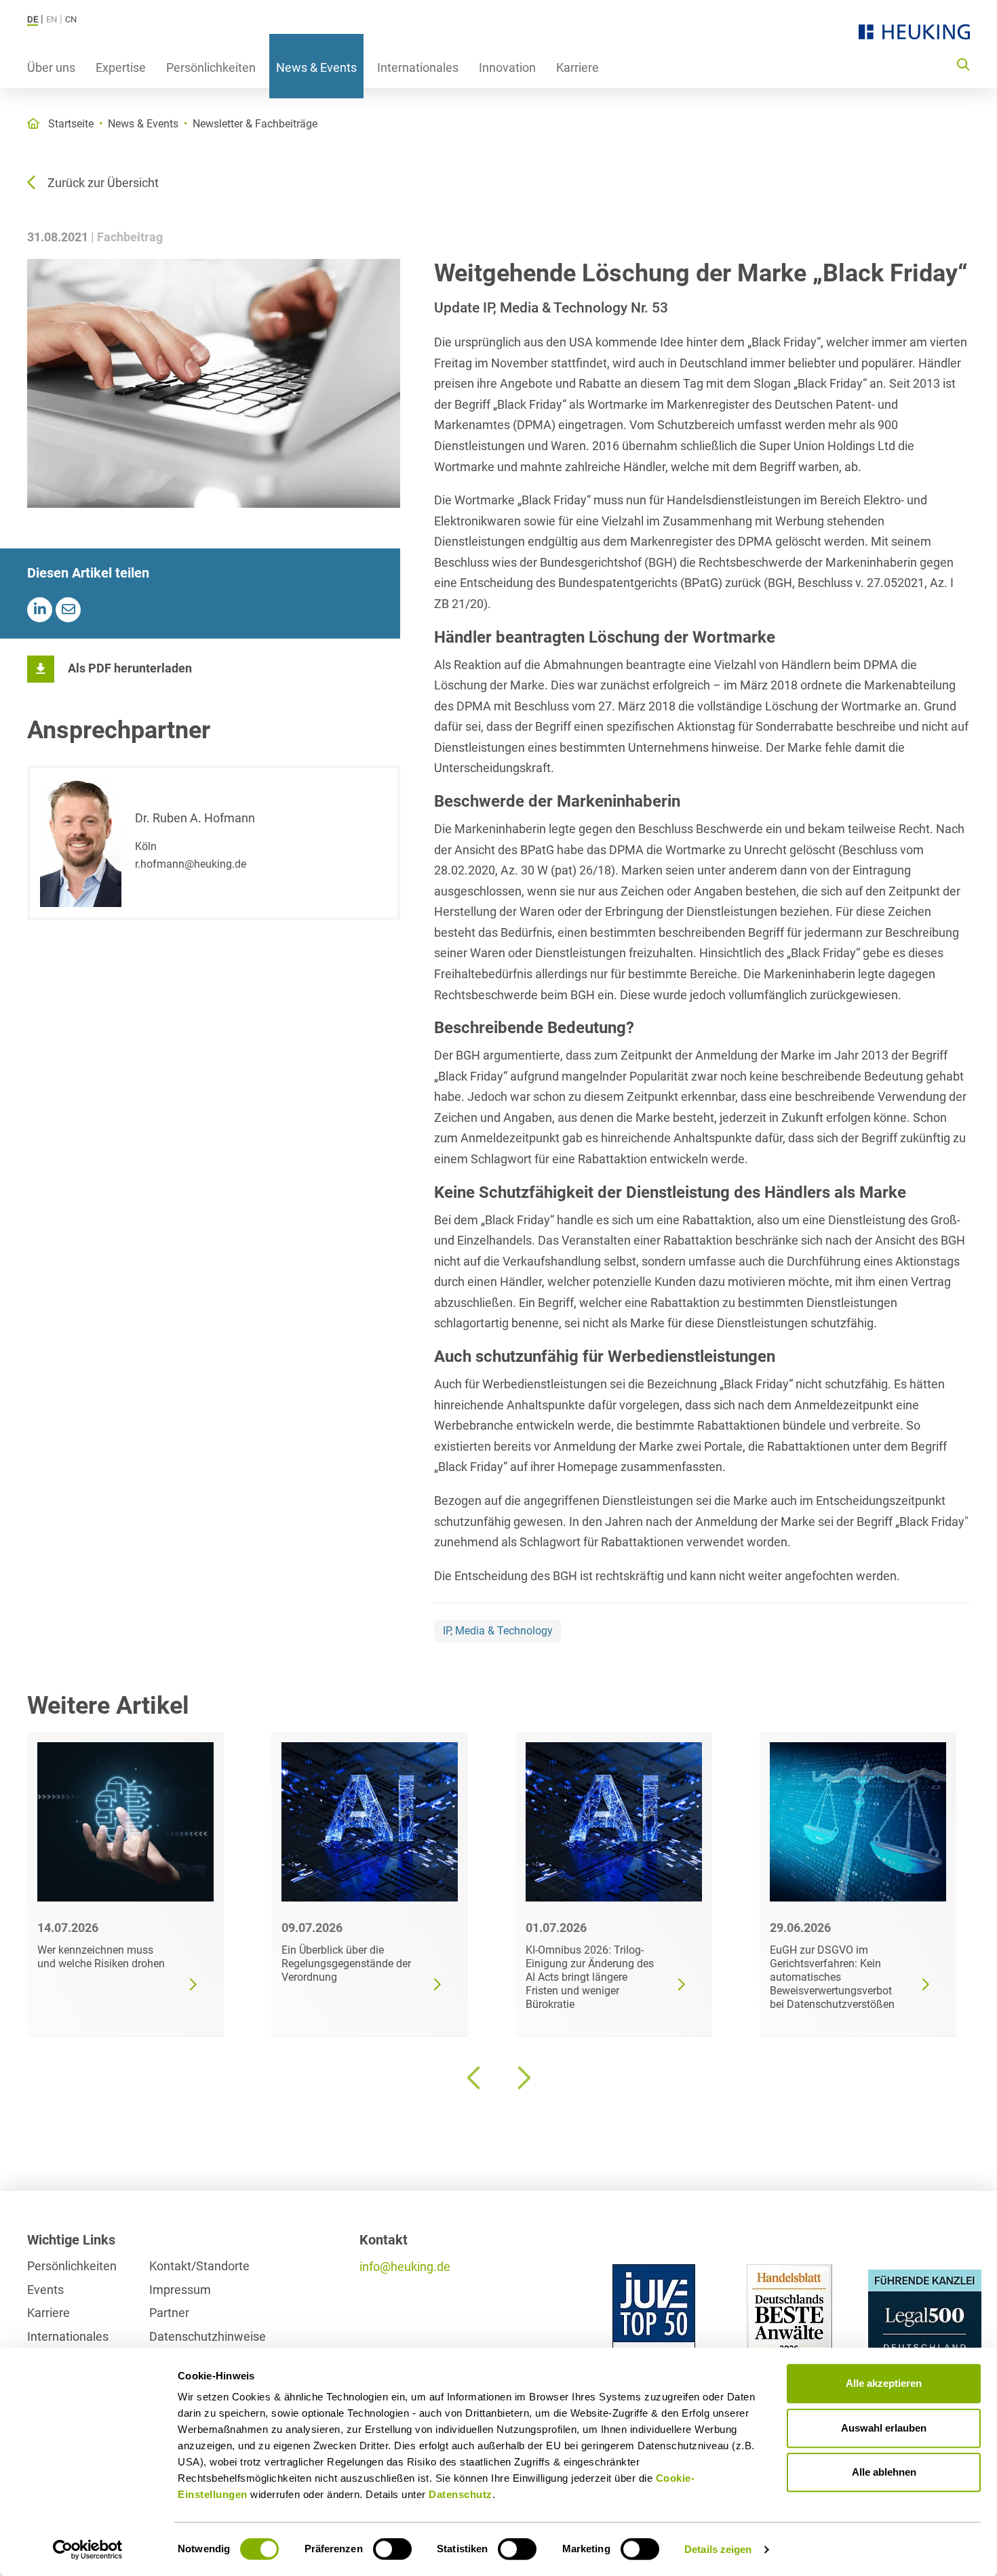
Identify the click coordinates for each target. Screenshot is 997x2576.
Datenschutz (461, 2494)
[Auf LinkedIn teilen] (40, 610)
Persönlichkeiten (211, 67)
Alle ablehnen (884, 2472)
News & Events (316, 67)
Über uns (51, 67)
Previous (475, 2078)
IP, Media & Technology (498, 1631)
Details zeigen (718, 2549)
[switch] (392, 2549)
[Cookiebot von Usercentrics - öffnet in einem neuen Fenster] (88, 2550)
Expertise (121, 67)
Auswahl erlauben (884, 2428)
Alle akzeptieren (884, 2383)
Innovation (507, 67)
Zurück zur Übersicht (103, 183)
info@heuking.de (405, 2267)
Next (522, 2078)
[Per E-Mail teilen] (68, 610)
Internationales (418, 67)
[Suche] (963, 64)
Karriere (578, 67)
